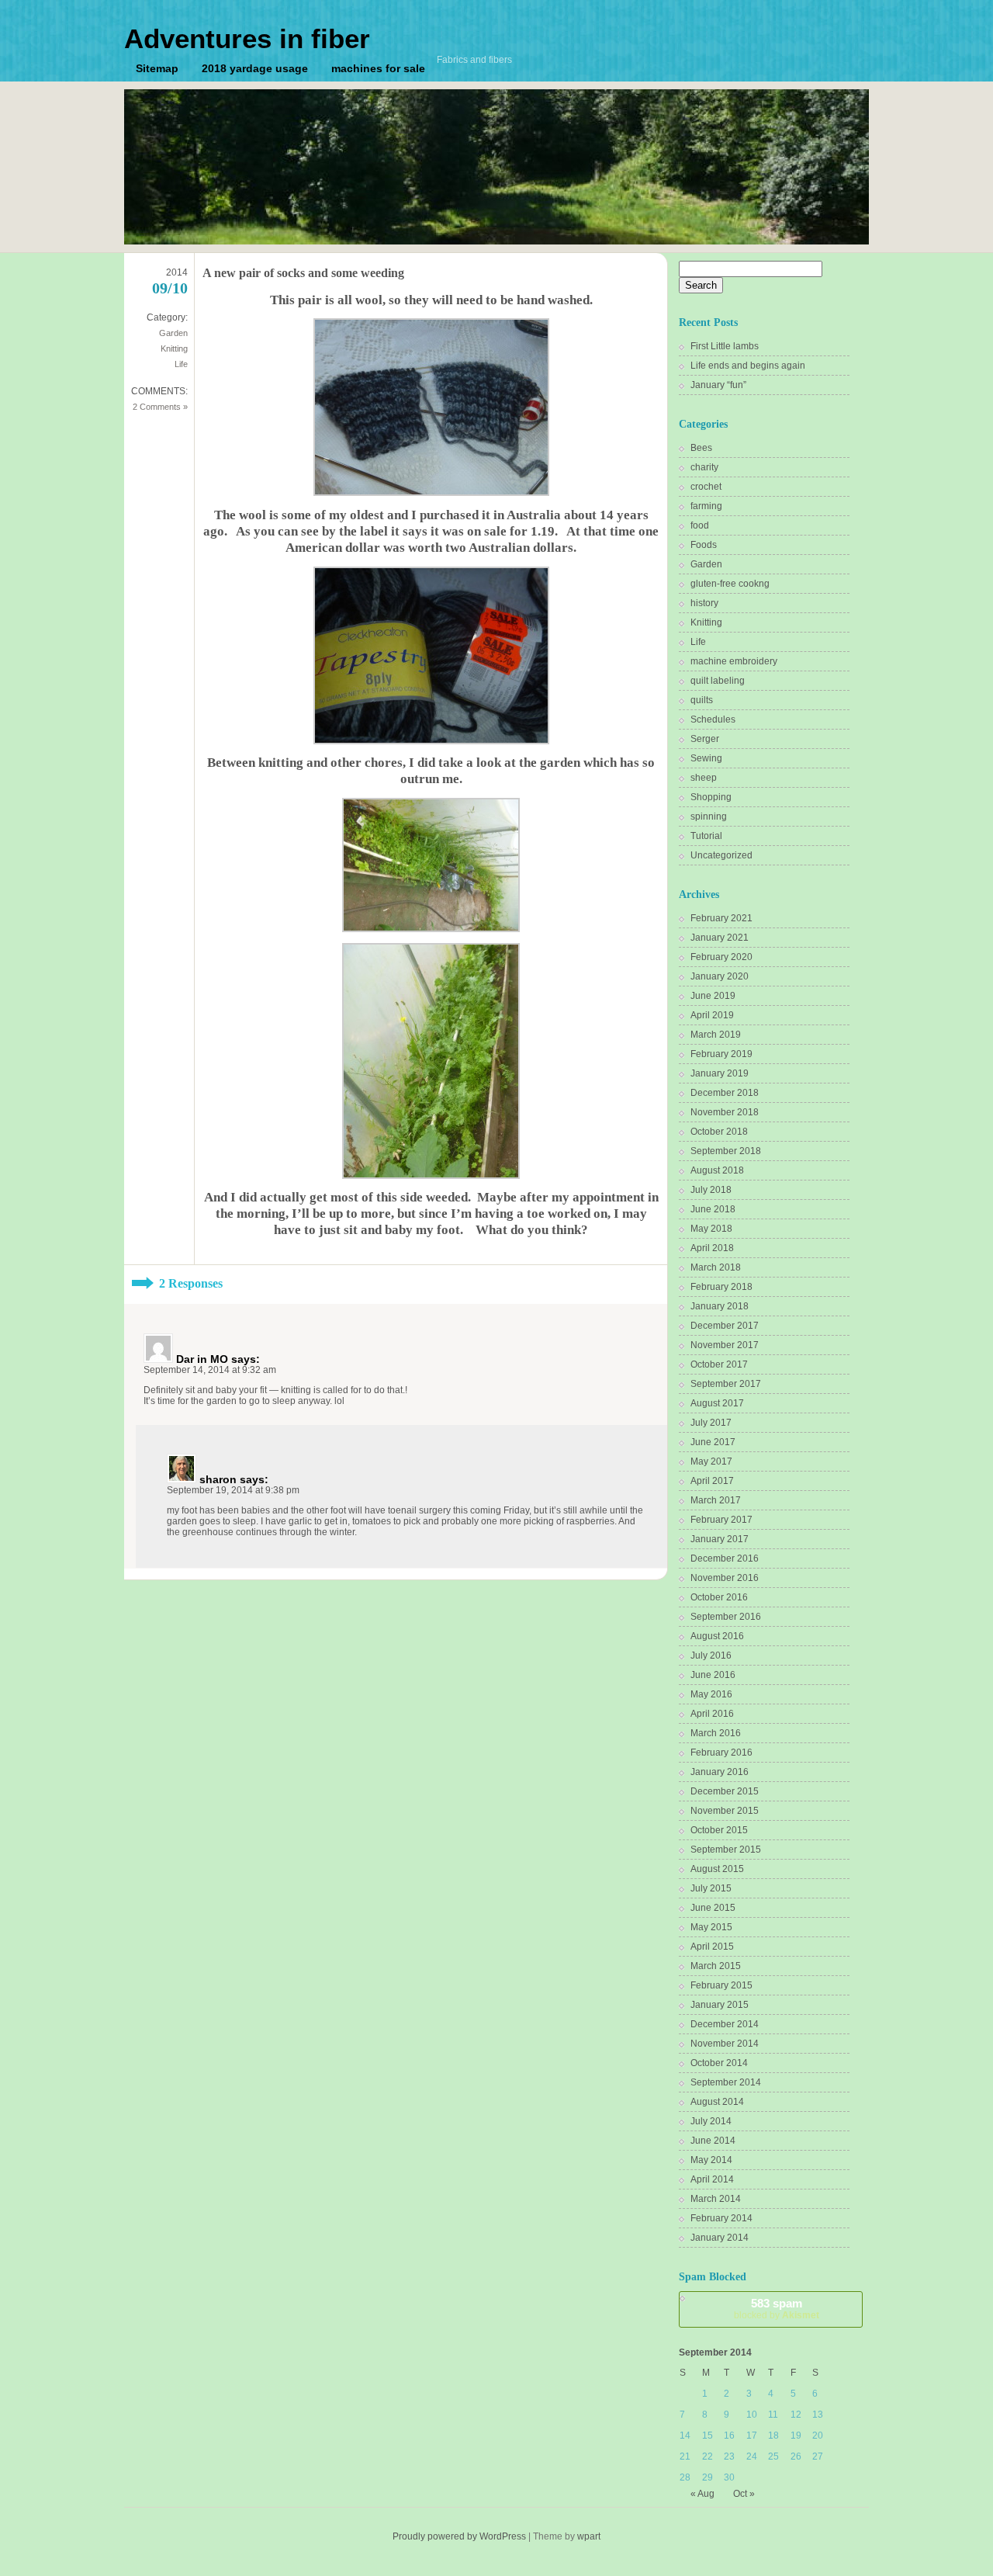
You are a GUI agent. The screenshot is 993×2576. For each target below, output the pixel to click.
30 (729, 2477)
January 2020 (720, 976)
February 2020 (721, 957)
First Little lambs (725, 346)
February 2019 (721, 1054)
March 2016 (716, 1733)
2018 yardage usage (255, 68)
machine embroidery (734, 661)
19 (796, 2436)
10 (752, 2415)
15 (708, 2436)
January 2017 (720, 1539)
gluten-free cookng (730, 584)
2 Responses (191, 1283)
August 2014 (717, 2102)
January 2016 (720, 1772)
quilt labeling (718, 681)
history (704, 603)
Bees (701, 448)
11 (773, 2415)
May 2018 (711, 1229)
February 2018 (721, 1287)
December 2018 (725, 1093)
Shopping (711, 797)
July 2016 (711, 1656)
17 (752, 2436)
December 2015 (725, 1791)
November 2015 (725, 1811)
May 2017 (711, 1461)
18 (773, 2436)
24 (752, 2456)
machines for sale (378, 68)
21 (685, 2456)
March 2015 (716, 1966)
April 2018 (712, 1248)
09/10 (170, 288)
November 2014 (725, 2044)
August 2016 (717, 1636)
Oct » (744, 2494)
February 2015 (721, 1985)
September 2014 (726, 2082)
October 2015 (719, 1830)
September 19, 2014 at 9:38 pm (233, 1490)
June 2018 (713, 1209)
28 (685, 2477)
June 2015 (713, 1908)
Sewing (706, 758)
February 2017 (721, 1520)
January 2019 (720, 1073)
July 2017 (711, 1423)
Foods (704, 545)
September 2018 (726, 1151)
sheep (704, 778)
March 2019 (716, 1035)
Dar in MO (202, 1359)
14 (685, 2436)
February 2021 (721, 918)
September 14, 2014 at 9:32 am (210, 1370)
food (700, 525)
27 (818, 2456)
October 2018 (719, 1132)
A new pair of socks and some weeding (303, 273)
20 (818, 2436)
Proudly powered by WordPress (459, 2536)
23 (729, 2456)
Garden (173, 333)
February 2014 (721, 2218)
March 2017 (716, 1500)
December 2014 (725, 2024)
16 (729, 2436)
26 (796, 2456)
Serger (705, 739)
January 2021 (720, 938)
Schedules (713, 719)
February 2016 (721, 1753)
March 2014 (716, 2199)
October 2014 (719, 2063)
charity (704, 467)
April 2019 (712, 1015)
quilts (702, 700)
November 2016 (725, 1578)
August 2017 (717, 1403)
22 (708, 2456)
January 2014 (720, 2238)
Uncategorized (721, 855)
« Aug (702, 2494)
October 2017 (719, 1364)
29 (708, 2477)
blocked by (777, 2309)
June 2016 (713, 1675)
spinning (709, 816)
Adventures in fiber (247, 38)
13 (818, 2415)
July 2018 (711, 1190)
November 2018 (725, 1112)
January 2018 (720, 1306)
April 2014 (712, 2179)
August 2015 (717, 1869)
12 (796, 2415)
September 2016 (726, 1617)
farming (706, 506)
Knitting (174, 348)
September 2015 (726, 1850)
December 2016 (725, 1558)
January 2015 (720, 2005)
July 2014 (711, 2121)
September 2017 (726, 1384)
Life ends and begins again (748, 366)
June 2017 (713, 1442)
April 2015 (712, 1947)
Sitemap (157, 68)
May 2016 (711, 1694)
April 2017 (712, 1481)
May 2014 (711, 2160)
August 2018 (717, 1170)
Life (181, 364)
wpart (589, 2536)
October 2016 (719, 1597)
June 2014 (713, 2141)
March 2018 (716, 1267)
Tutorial (706, 836)
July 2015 (711, 1888)
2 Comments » (160, 407)
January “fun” (718, 385)
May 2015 (711, 1927)
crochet (706, 487)
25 (773, 2456)
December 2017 (725, 1326)
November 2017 (725, 1345)
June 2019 (713, 996)
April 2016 (712, 1714)
